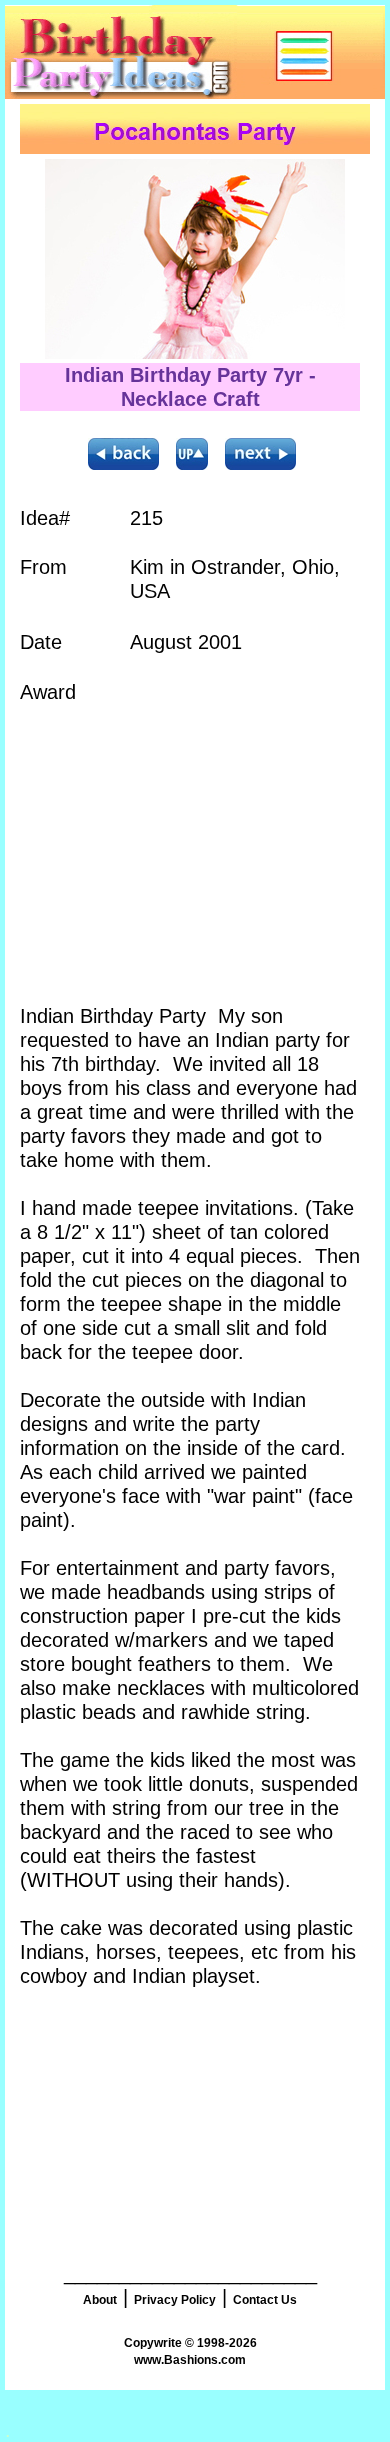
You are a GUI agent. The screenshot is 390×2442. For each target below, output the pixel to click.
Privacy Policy (175, 2300)
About (100, 2300)
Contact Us (265, 2300)
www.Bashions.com (190, 2360)
